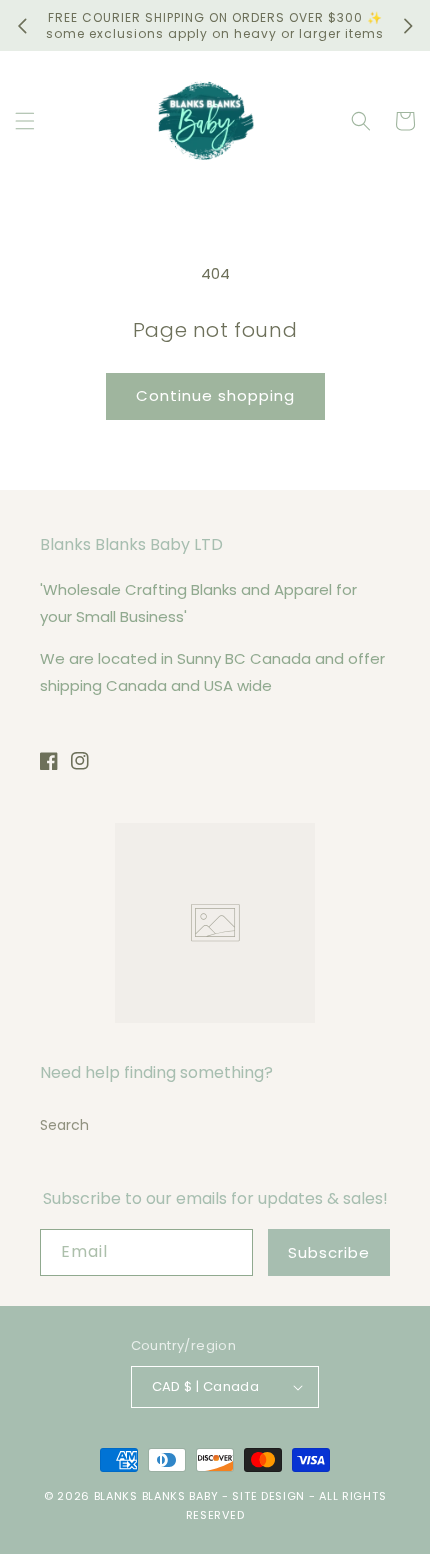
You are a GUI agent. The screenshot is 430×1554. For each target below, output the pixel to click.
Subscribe (329, 1252)
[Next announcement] (408, 26)
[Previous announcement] (22, 26)
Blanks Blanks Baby (156, 1496)
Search (64, 1125)
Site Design (268, 1496)
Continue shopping (215, 395)
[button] (25, 121)
